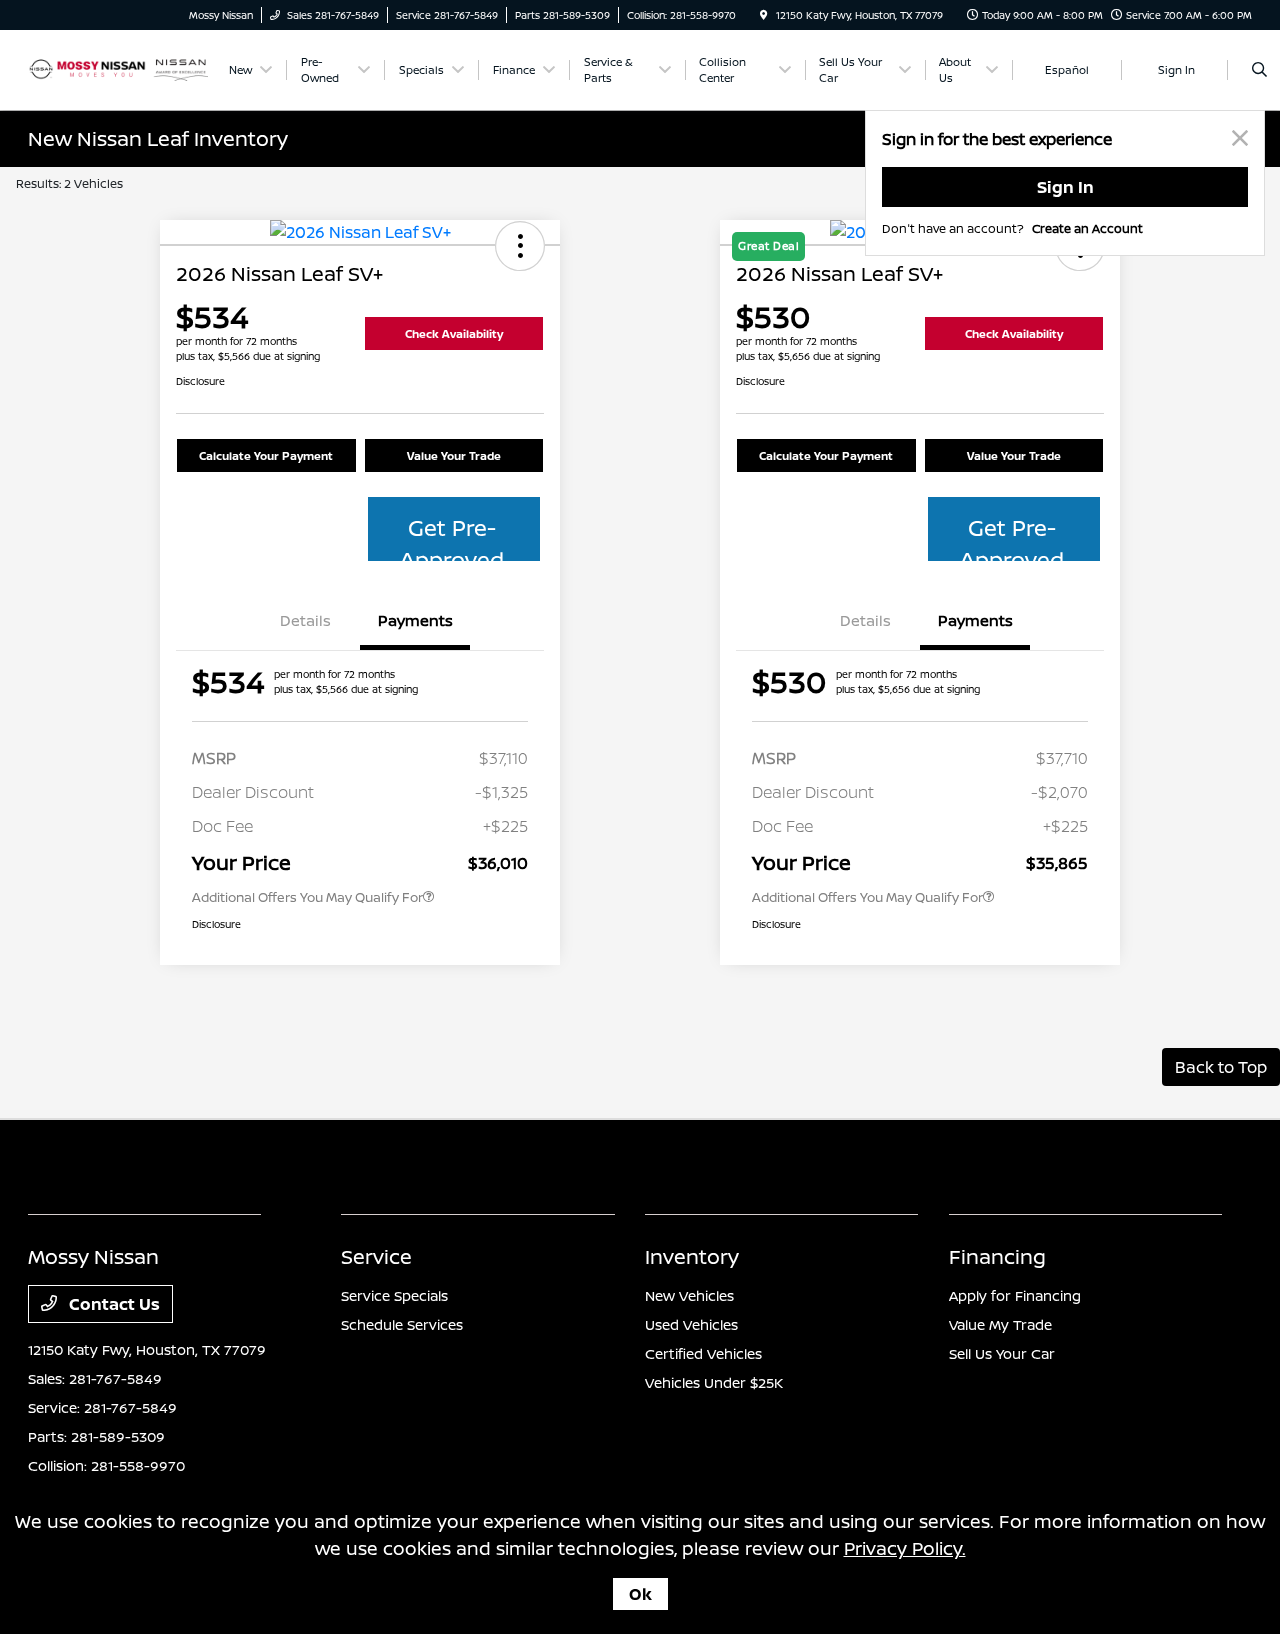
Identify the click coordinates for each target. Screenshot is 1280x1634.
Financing (997, 1256)
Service (376, 1256)
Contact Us (112, 1304)
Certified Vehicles (703, 1353)
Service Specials (394, 1295)
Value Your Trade (454, 455)
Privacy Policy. (905, 1548)
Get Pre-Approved (452, 537)
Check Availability (454, 333)
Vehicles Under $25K (714, 1382)
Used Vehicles (691, 1324)
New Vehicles (689, 1295)
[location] (764, 15)
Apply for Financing (1015, 1295)
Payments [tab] (415, 620)
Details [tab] (305, 620)
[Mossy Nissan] (118, 68)
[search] (1259, 70)
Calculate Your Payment (266, 455)
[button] (520, 246)
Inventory (692, 1256)
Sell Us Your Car (1002, 1353)
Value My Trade (1000, 1324)
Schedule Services (402, 1324)
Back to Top (1221, 1067)
